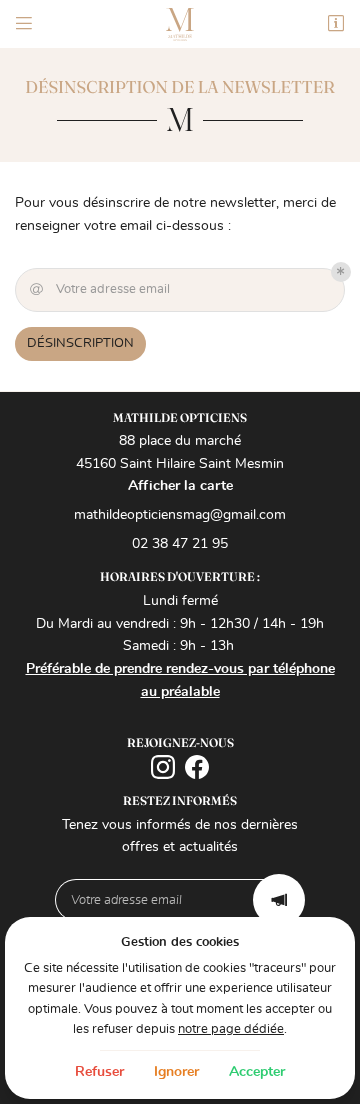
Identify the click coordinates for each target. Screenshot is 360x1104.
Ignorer (176, 1072)
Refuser (99, 1072)
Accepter (257, 1072)
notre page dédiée (231, 1029)
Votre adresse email (100, 289)
